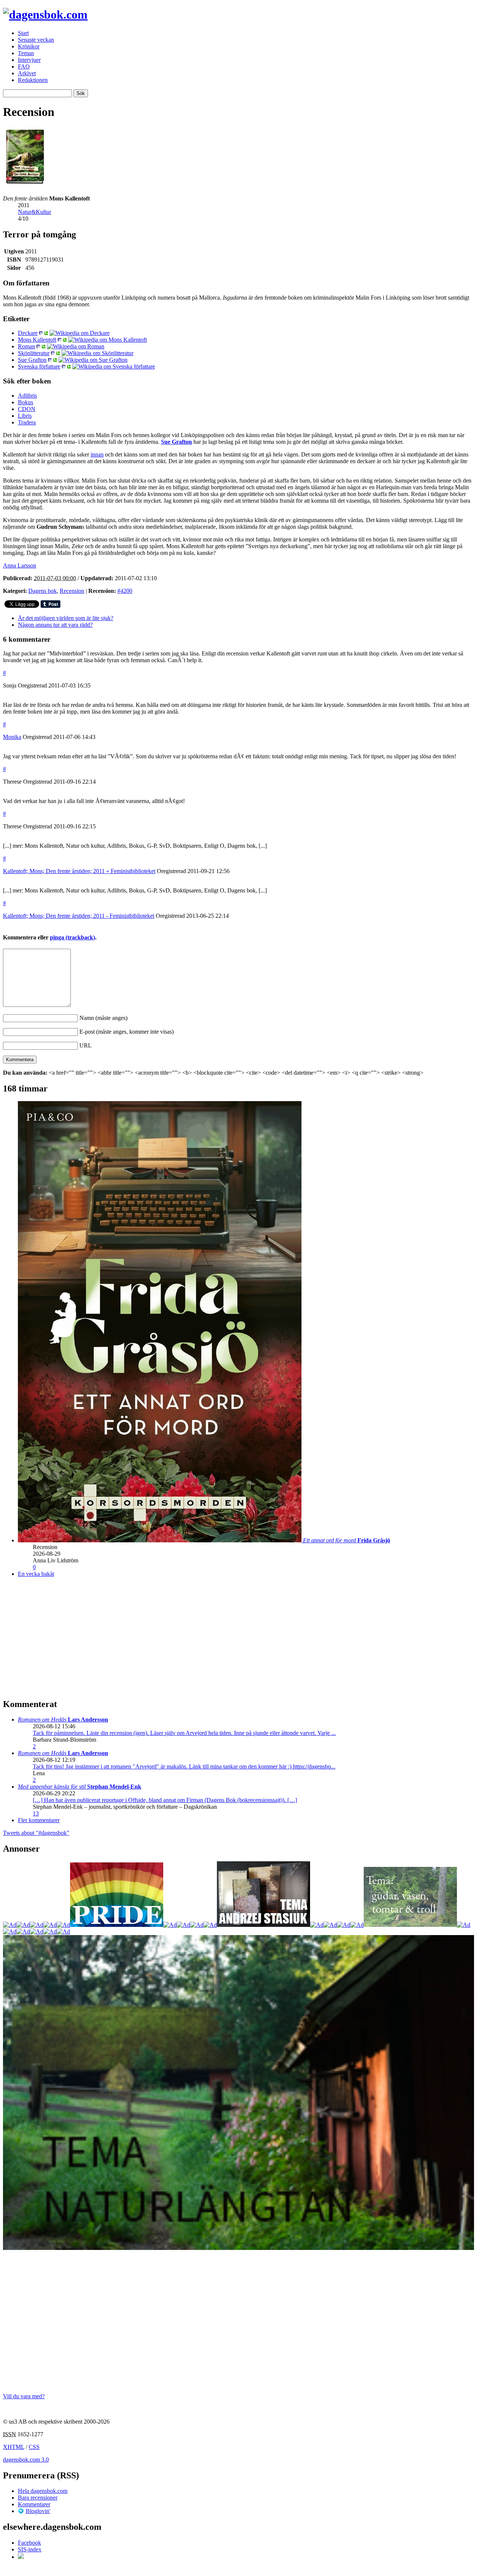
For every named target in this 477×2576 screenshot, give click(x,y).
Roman (26, 346)
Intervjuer (29, 60)
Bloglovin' (38, 2511)
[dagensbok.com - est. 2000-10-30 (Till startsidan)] (45, 15)
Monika (12, 737)
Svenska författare (39, 366)
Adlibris (27, 396)
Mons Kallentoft (37, 340)
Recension (72, 591)
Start (23, 33)
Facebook (29, 2543)
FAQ (24, 67)
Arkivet (27, 73)
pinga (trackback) (72, 937)
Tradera (27, 422)
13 (36, 1813)
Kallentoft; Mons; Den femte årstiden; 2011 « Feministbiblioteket (79, 871)
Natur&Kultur (34, 212)
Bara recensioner (38, 2498)
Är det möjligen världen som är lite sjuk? (66, 618)
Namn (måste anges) (103, 1018)
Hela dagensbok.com (43, 2491)
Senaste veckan (36, 40)
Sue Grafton (32, 360)
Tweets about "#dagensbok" (36, 1833)
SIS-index (30, 2549)
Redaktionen (33, 80)
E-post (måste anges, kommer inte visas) (127, 1032)
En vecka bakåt (36, 1574)
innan (97, 454)
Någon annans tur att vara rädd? (55, 625)
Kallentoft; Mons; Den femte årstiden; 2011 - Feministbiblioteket (79, 916)
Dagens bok (42, 591)
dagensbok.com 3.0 (26, 2460)
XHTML (14, 2447)
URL (86, 1045)
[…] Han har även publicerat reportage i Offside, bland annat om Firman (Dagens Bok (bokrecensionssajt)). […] (165, 1800)
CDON (27, 409)
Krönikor (29, 46)
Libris (25, 416)
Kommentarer (34, 2504)
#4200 (125, 591)
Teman (26, 53)
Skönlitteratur (34, 353)
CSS (34, 2447)
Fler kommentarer (39, 1820)
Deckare (28, 333)
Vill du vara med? (24, 2396)
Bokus (26, 402)
